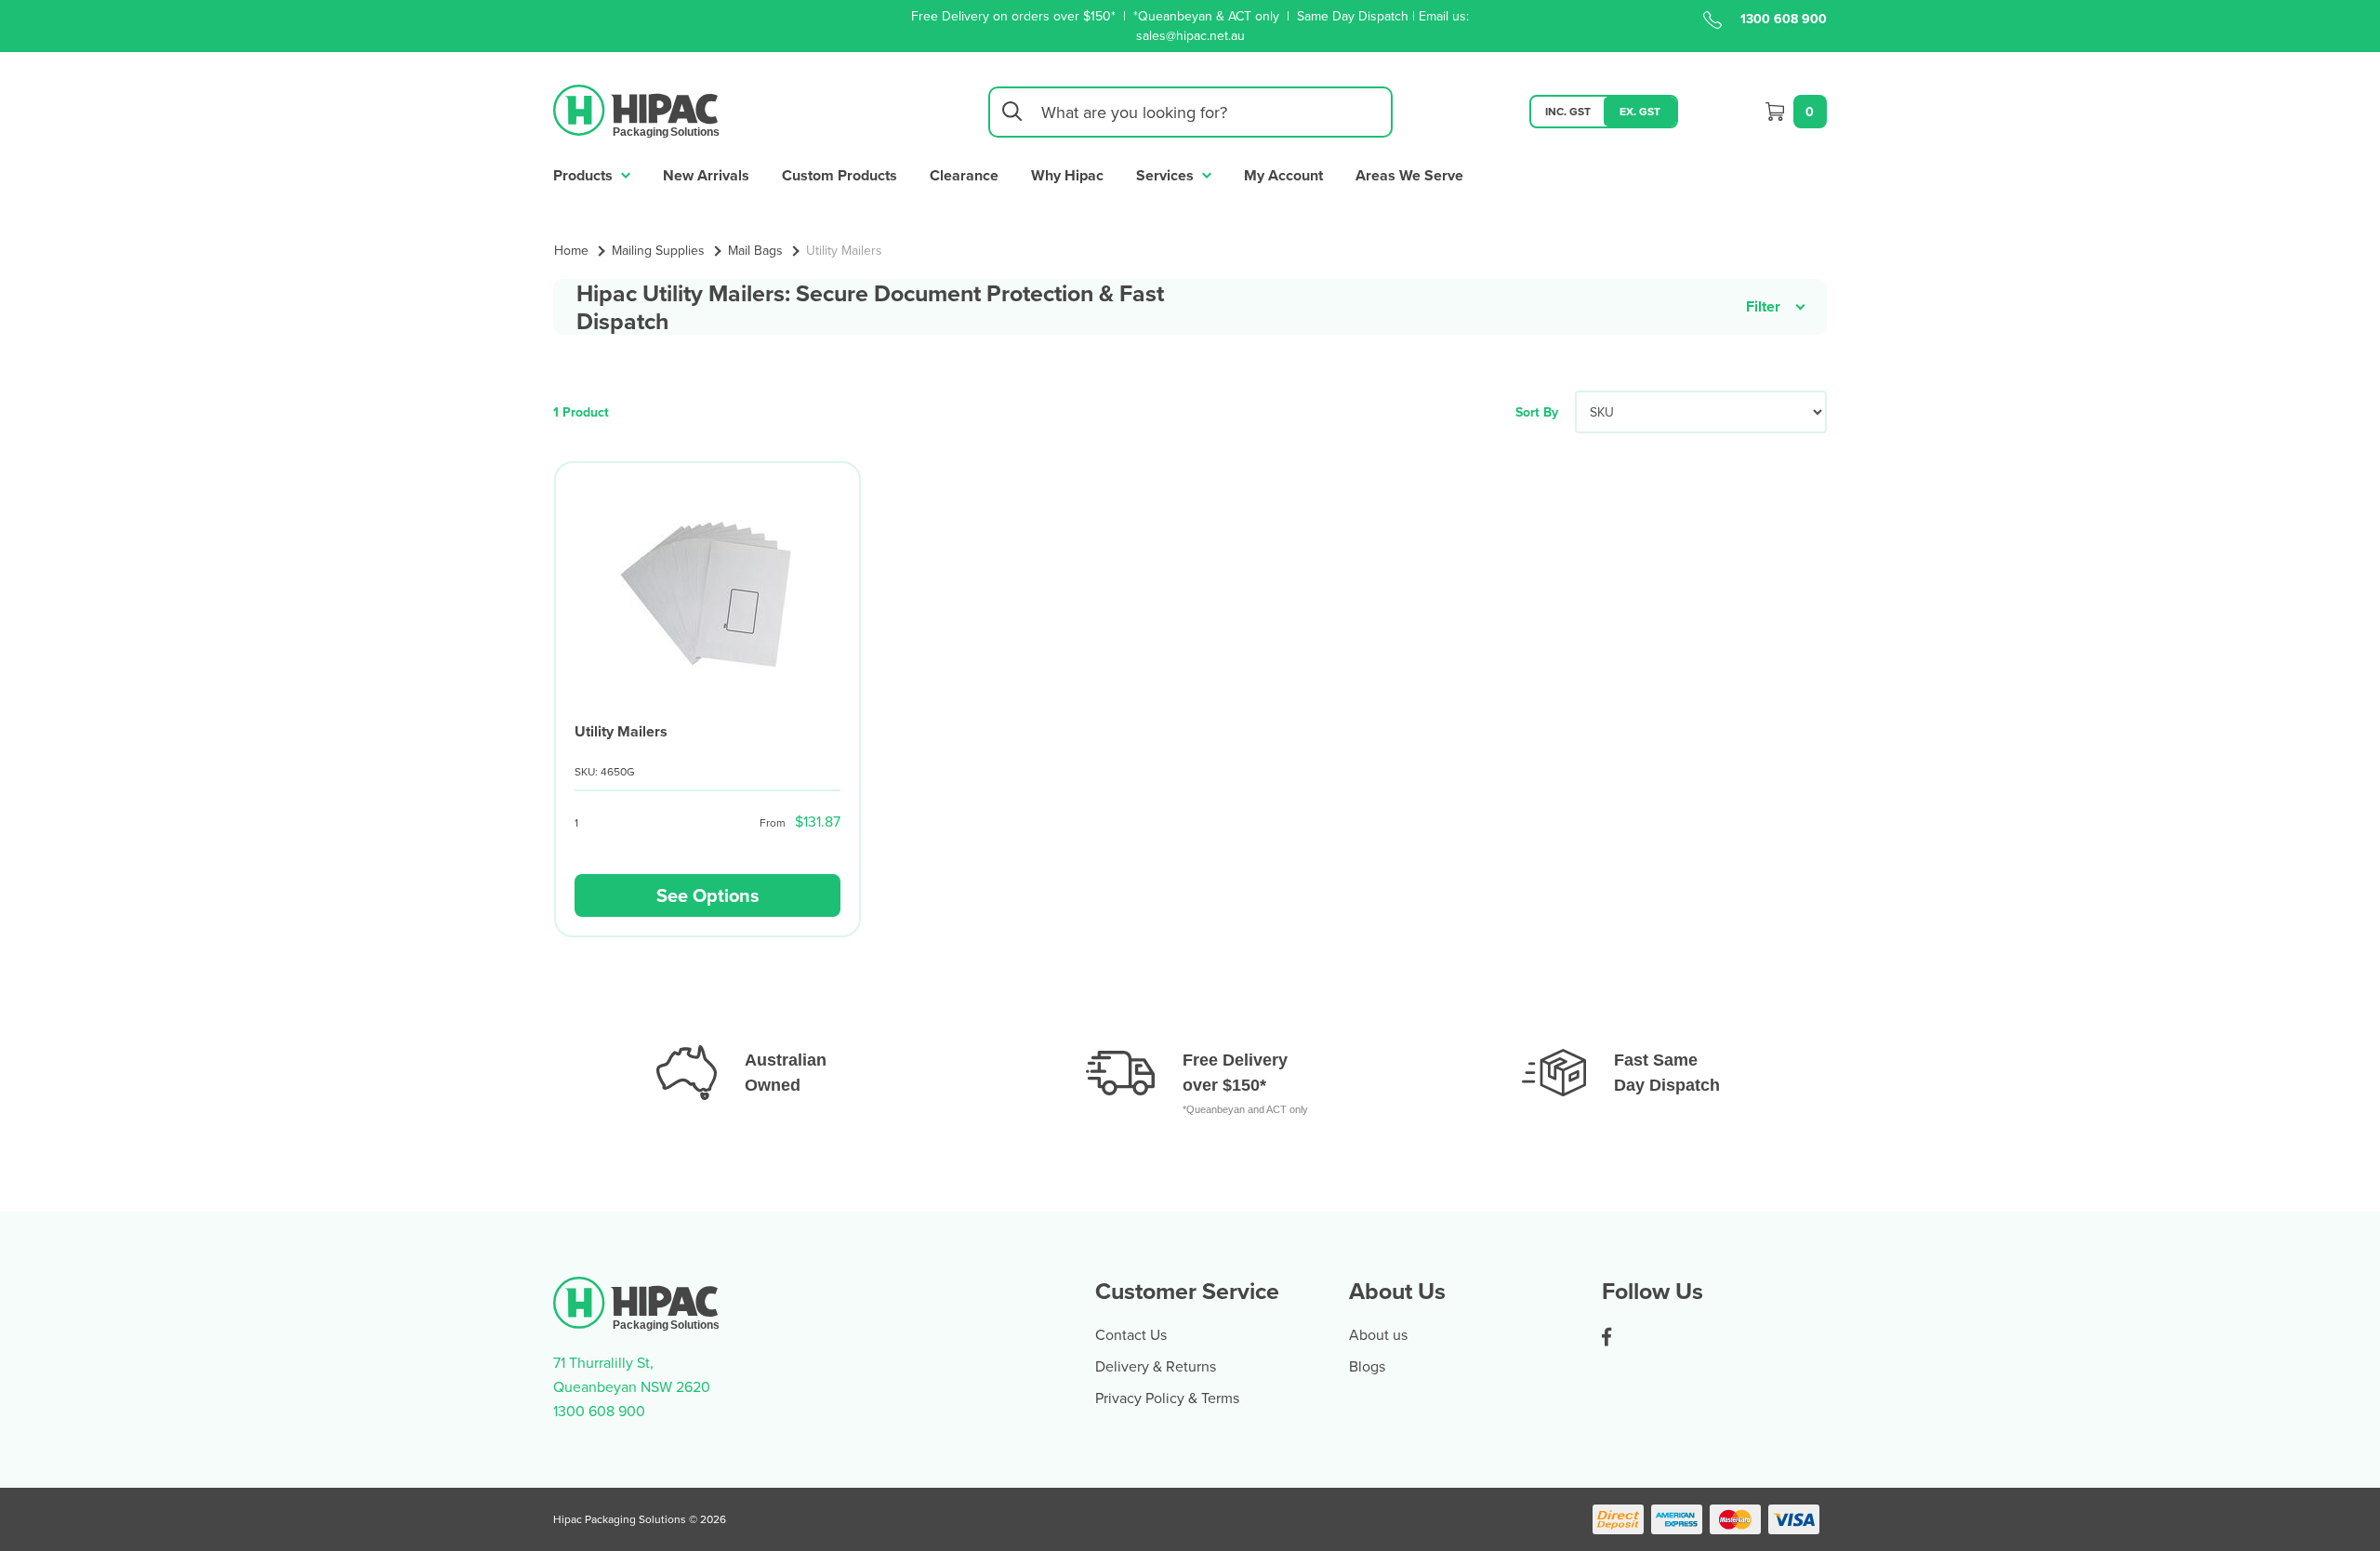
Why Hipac (1067, 175)
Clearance (964, 175)
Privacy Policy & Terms (1167, 1398)
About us (1378, 1334)
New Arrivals (706, 175)
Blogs (1367, 1366)
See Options (708, 895)
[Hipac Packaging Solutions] (637, 110)
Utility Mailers (621, 731)
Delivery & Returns (1156, 1366)
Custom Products (840, 175)
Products (585, 175)
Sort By (1537, 412)
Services (1167, 175)
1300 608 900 (1784, 19)
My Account (1283, 175)
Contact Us (1131, 1334)
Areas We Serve (1409, 175)
